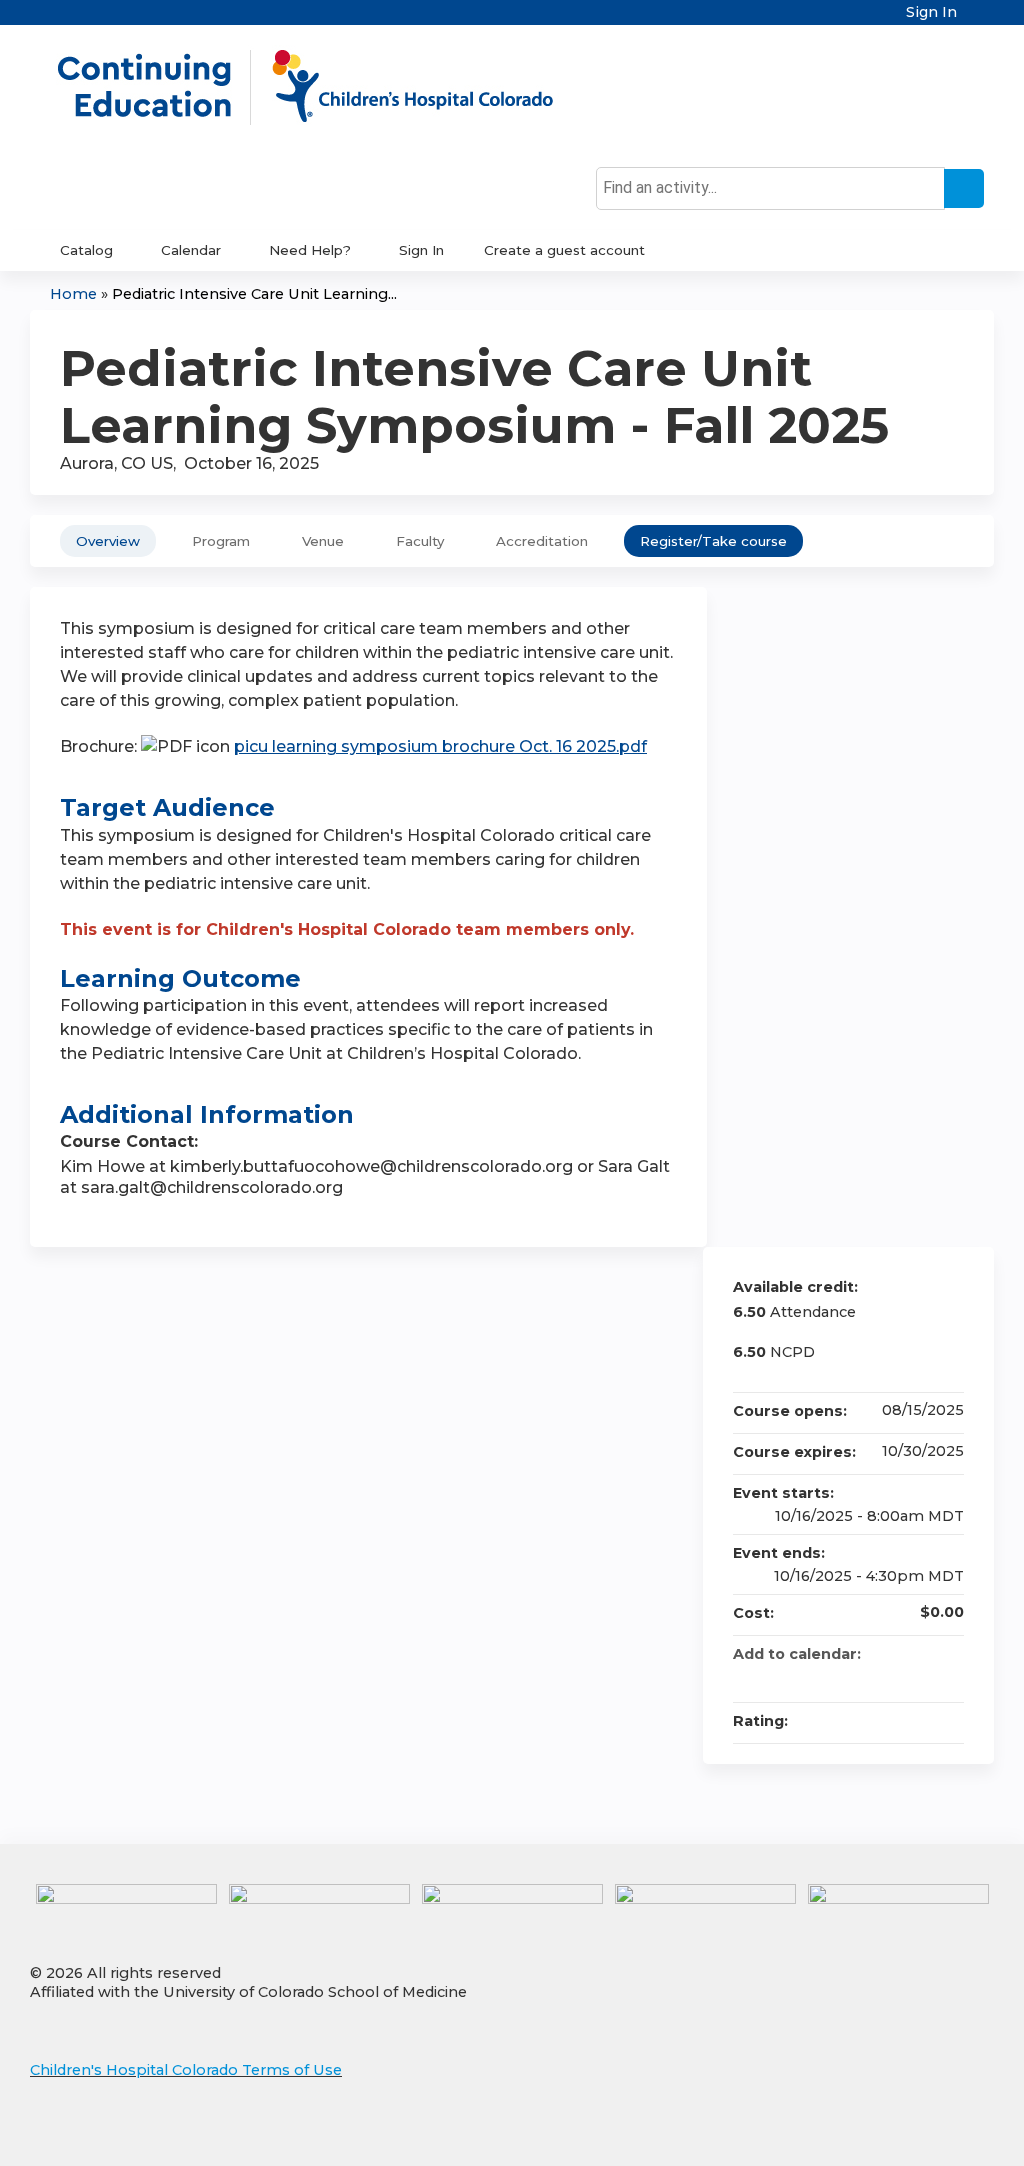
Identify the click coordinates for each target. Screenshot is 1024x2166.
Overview (108, 541)
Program (221, 541)
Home (73, 294)
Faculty (420, 541)
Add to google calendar (870, 1678)
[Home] (326, 87)
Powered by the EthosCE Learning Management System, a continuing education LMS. (923, 2133)
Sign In (931, 12)
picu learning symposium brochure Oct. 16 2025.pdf (440, 746)
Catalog (86, 250)
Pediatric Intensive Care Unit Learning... (254, 294)
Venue (323, 541)
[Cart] (978, 19)
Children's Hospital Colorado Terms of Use (186, 2070)
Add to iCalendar (922, 1677)
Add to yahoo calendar (896, 1678)
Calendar (191, 250)
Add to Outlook (948, 1678)
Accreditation (542, 541)
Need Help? (310, 250)
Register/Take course (713, 541)
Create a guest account (564, 250)
